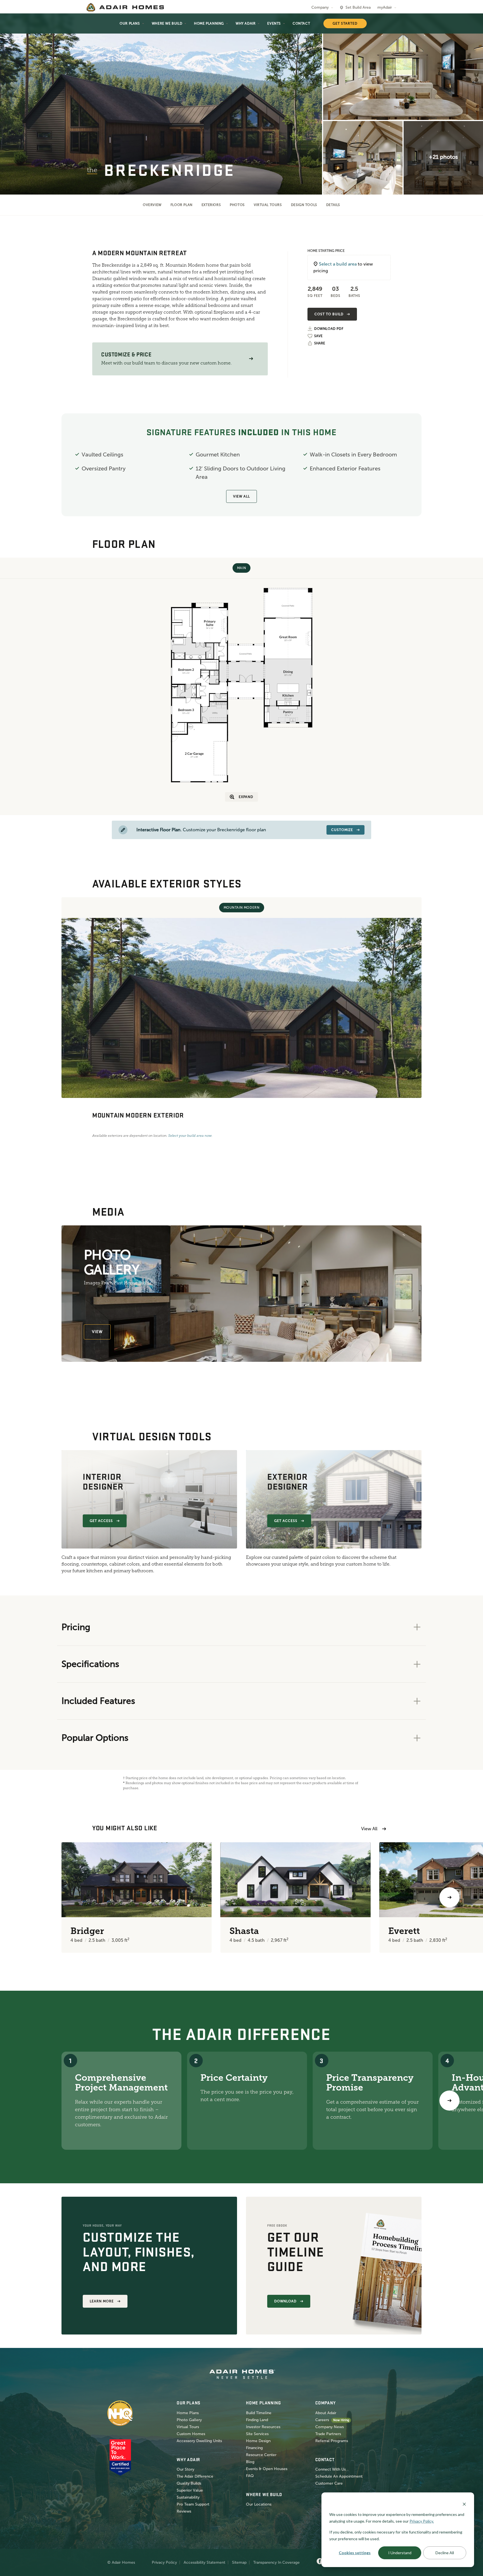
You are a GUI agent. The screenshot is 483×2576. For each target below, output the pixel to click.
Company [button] (320, 7)
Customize (342, 830)
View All (241, 496)
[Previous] (34, 1897)
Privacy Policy (164, 2562)
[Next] (449, 2101)
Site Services (257, 2434)
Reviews (184, 2511)
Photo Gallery (189, 2420)
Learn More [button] (102, 2301)
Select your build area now (190, 1136)
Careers (322, 2420)
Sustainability (188, 2497)
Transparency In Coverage (276, 2562)
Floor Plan (182, 205)
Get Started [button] (345, 23)
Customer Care (329, 2483)
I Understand (400, 2553)
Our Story (185, 2469)
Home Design (258, 2441)
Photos (237, 205)
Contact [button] (301, 23)
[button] (251, 359)
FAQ (250, 2476)
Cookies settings (355, 2553)
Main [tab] (241, 568)
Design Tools (304, 205)
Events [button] (274, 23)
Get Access (101, 1521)
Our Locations (259, 2504)
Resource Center (261, 2455)
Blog (250, 2462)
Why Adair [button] (246, 23)
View (97, 1332)
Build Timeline (259, 2413)
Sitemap (239, 2562)
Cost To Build (329, 314)
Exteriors (211, 205)
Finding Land (257, 2420)
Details (333, 205)
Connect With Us (331, 2469)
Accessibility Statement (204, 2562)
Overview (152, 205)
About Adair (326, 2413)
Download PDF (329, 329)
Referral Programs (332, 2441)
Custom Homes (191, 2434)
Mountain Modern (242, 908)
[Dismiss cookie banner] (464, 2504)
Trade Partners (328, 2434)
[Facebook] (320, 2561)
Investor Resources (263, 2427)
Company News (330, 2427)
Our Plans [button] (130, 23)
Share (320, 343)
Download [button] (285, 2301)
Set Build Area (358, 7)
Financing (254, 2448)
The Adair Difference (195, 2476)
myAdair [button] (385, 7)
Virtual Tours (268, 205)
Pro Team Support (193, 2504)
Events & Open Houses (267, 2469)
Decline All (445, 2553)
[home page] (125, 7)
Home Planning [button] (209, 23)
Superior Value (190, 2490)
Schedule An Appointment (339, 2476)
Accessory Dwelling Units (199, 2441)
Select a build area (338, 264)
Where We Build (167, 23)
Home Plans (188, 2413)
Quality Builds (189, 2483)
